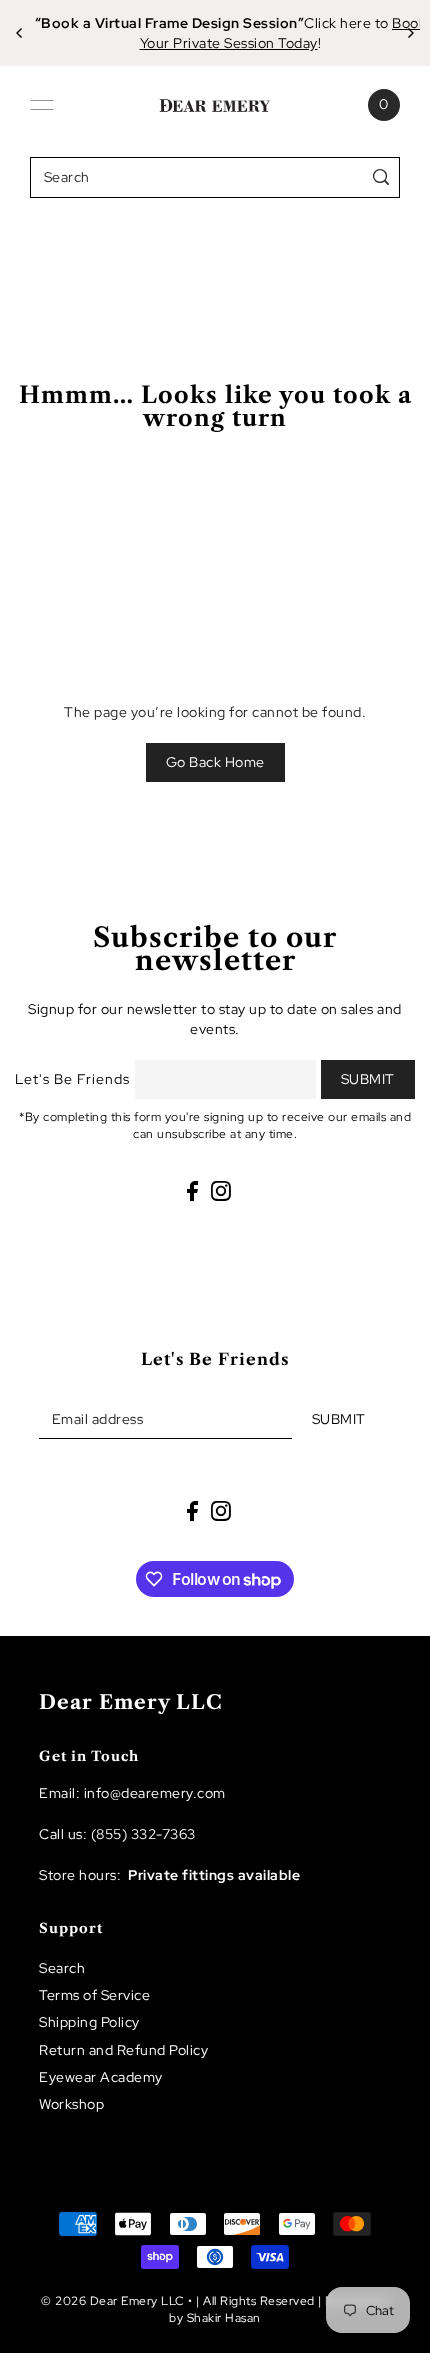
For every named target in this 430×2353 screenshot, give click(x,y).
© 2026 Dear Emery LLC (113, 2301)
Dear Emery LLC (131, 1702)
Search (62, 1968)
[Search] (381, 177)
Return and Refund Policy (123, 2050)
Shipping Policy (89, 2022)
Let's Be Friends (72, 1079)
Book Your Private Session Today (275, 33)
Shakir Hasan (224, 2318)
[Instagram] (221, 1191)
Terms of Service (94, 1995)
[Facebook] (192, 1191)
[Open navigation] (42, 105)
